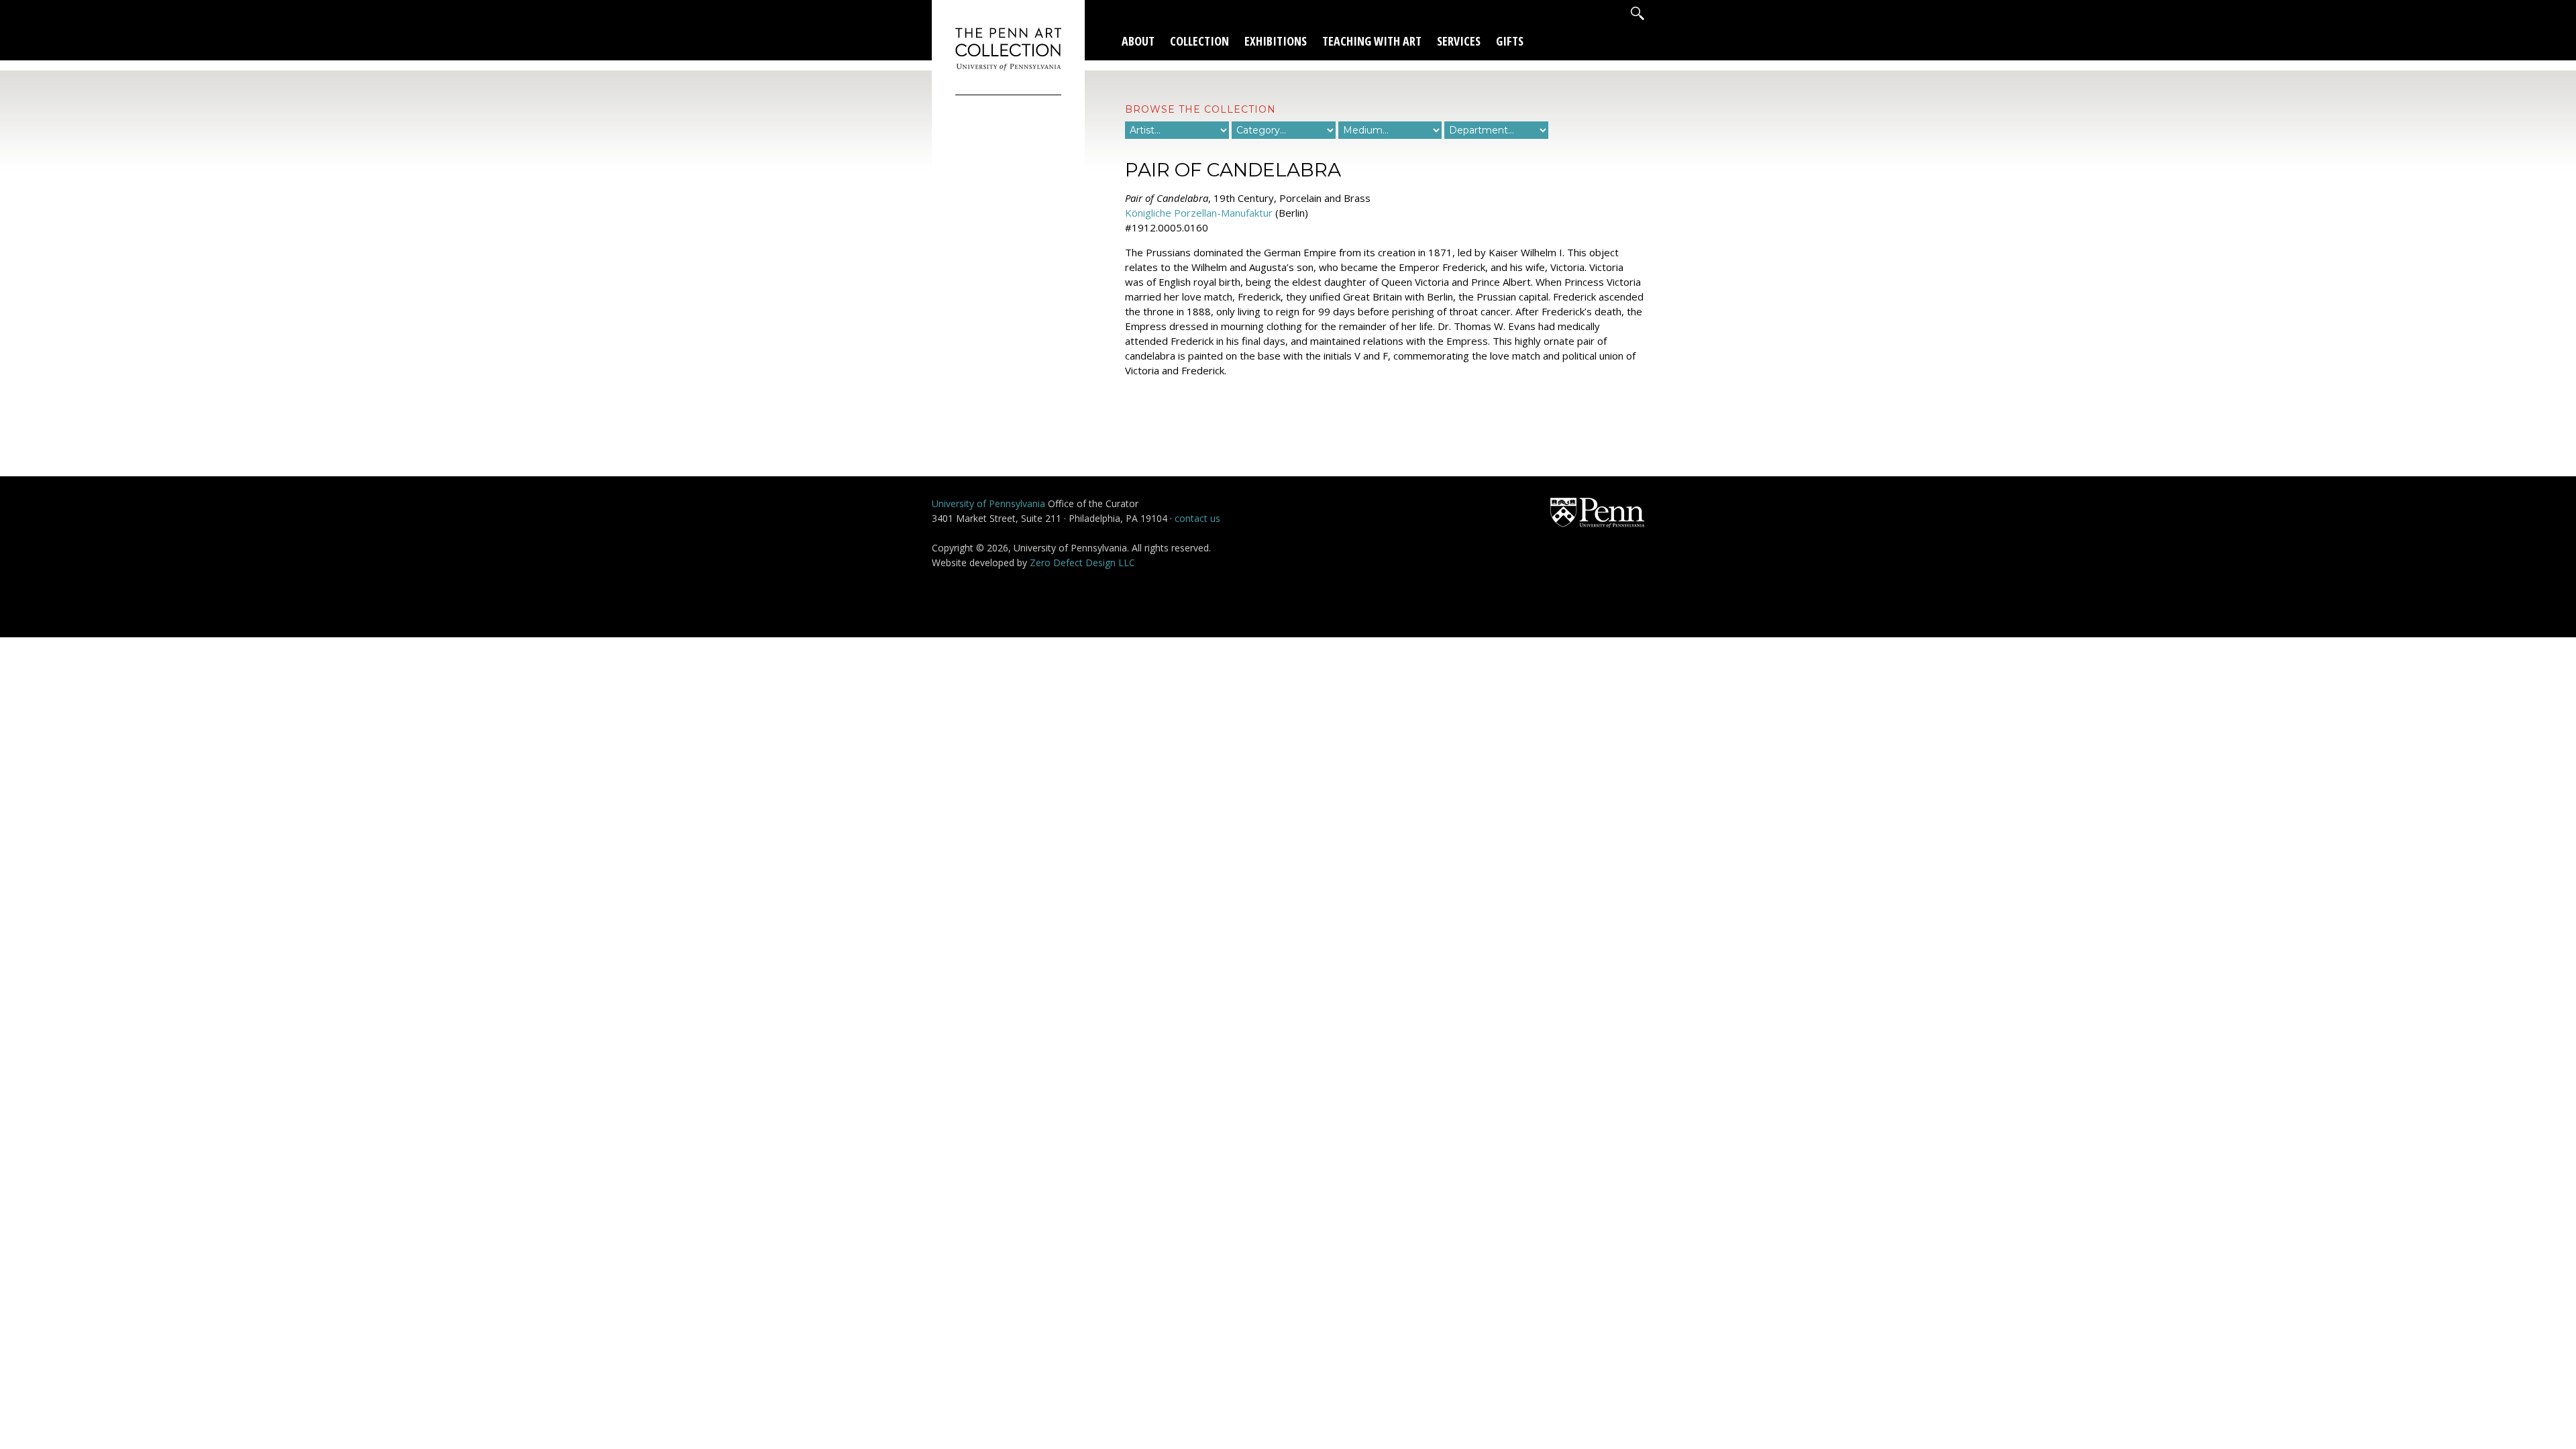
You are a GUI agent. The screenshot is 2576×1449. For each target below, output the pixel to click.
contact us (1197, 518)
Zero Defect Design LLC (1082, 562)
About (1138, 41)
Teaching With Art (1372, 41)
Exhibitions (1276, 41)
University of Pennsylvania (988, 503)
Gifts (1510, 41)
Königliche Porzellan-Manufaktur (1199, 213)
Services (1459, 41)
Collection (1199, 41)
